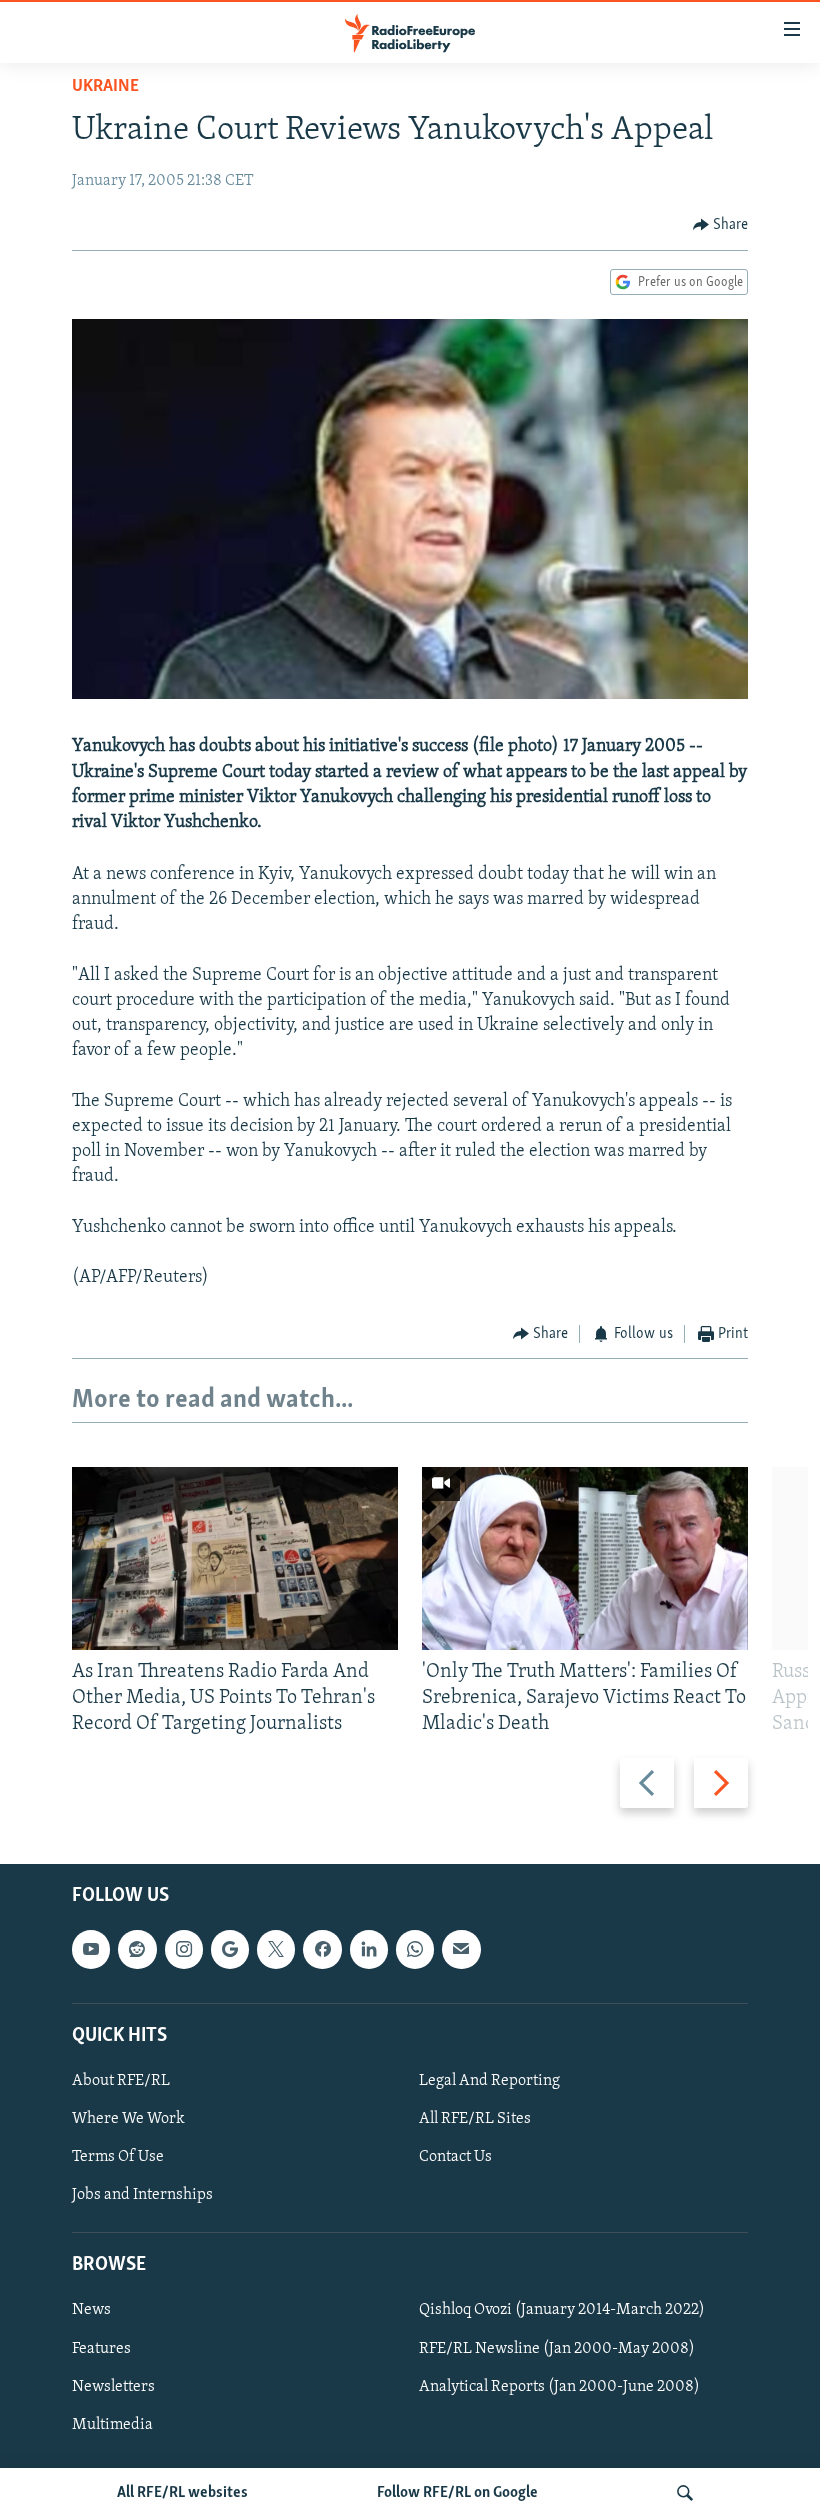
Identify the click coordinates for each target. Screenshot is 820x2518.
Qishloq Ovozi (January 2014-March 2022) (562, 2310)
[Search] (685, 2493)
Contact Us (455, 2157)
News (91, 2310)
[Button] (721, 225)
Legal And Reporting (489, 2081)
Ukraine (105, 87)
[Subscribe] (461, 1949)
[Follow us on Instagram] (184, 1949)
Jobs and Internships (142, 2195)
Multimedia (112, 2424)
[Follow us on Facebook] (322, 1949)
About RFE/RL (121, 2081)
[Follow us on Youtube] (91, 1949)
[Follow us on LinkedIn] (369, 1949)
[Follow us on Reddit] (137, 1949)
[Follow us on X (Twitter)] (276, 1949)
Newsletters (113, 2386)
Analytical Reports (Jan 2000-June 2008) (559, 2386)
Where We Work (128, 2119)
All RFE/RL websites (182, 2493)
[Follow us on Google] (230, 1949)
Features (101, 2348)
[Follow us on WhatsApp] (415, 1949)
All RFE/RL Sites (475, 2119)
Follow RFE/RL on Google (457, 2493)
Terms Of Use (118, 2157)
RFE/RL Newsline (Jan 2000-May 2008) (557, 2348)
